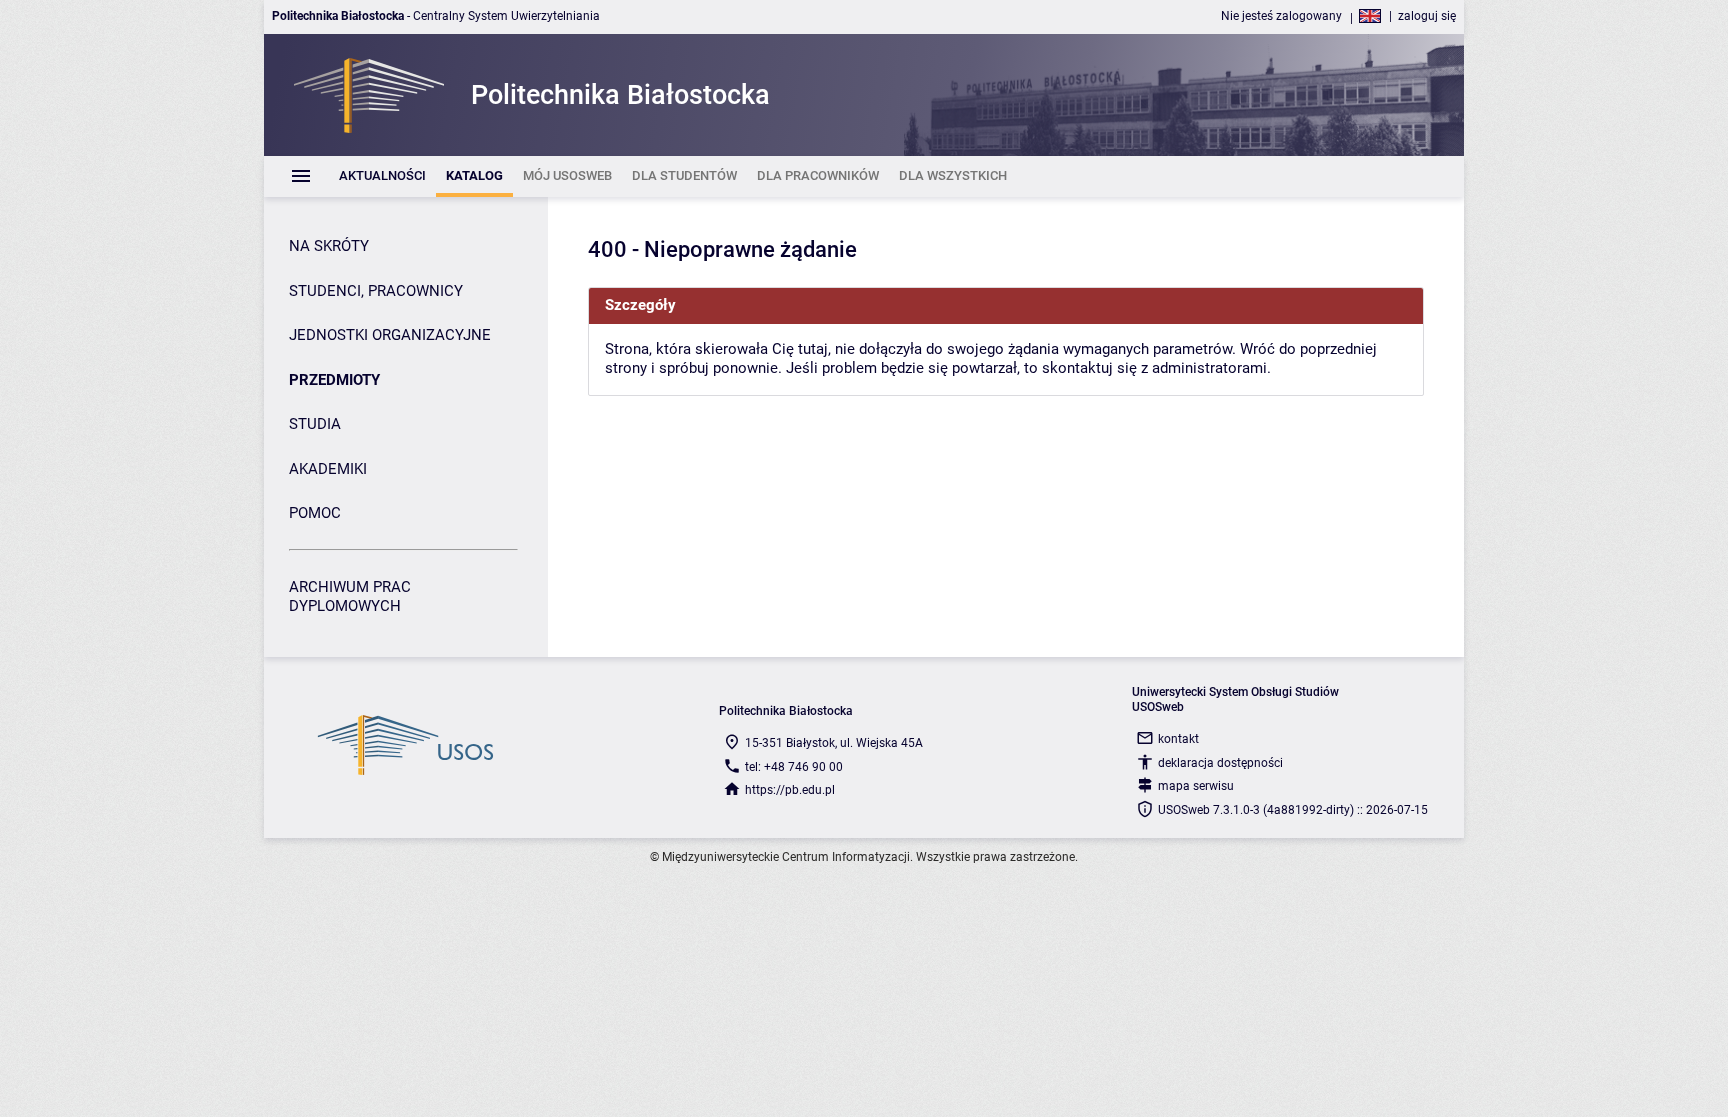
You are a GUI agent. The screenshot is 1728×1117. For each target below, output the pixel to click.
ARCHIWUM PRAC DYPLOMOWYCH (350, 597)
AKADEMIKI (328, 469)
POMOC (315, 513)
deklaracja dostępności (1220, 763)
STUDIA (315, 424)
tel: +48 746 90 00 (794, 767)
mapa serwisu (1196, 786)
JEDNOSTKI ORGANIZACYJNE (390, 335)
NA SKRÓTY (329, 246)
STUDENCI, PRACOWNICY (376, 291)
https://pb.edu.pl (790, 790)
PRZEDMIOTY (334, 380)
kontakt (1178, 739)
